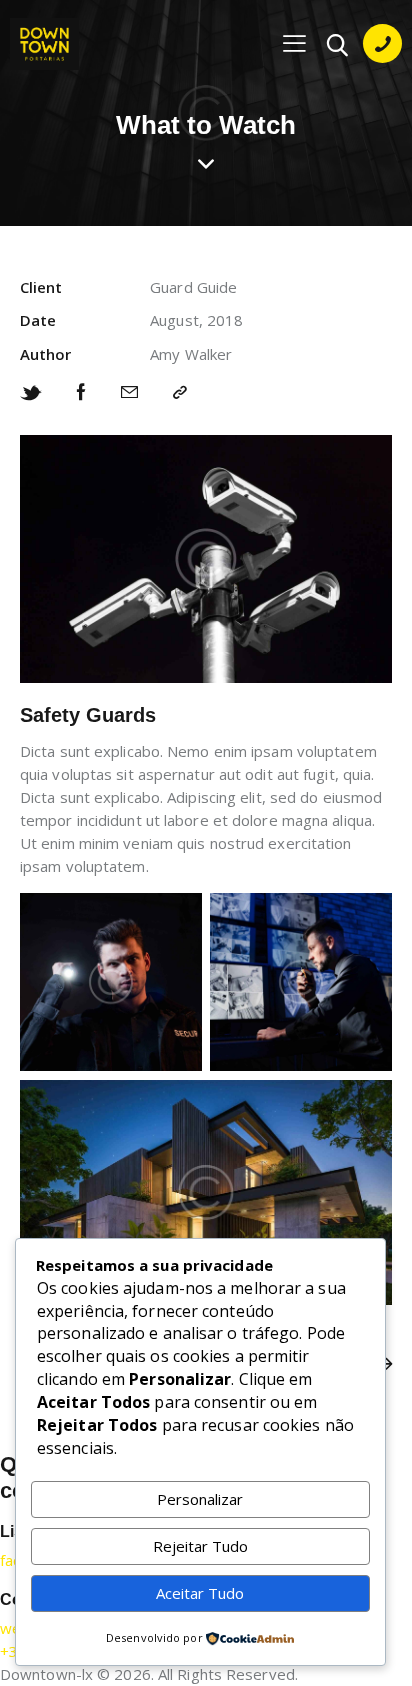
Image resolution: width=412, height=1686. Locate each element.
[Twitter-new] (31, 393)
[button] (294, 42)
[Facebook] (81, 393)
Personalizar (200, 1499)
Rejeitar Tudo (200, 1546)
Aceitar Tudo (200, 1593)
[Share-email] (129, 393)
